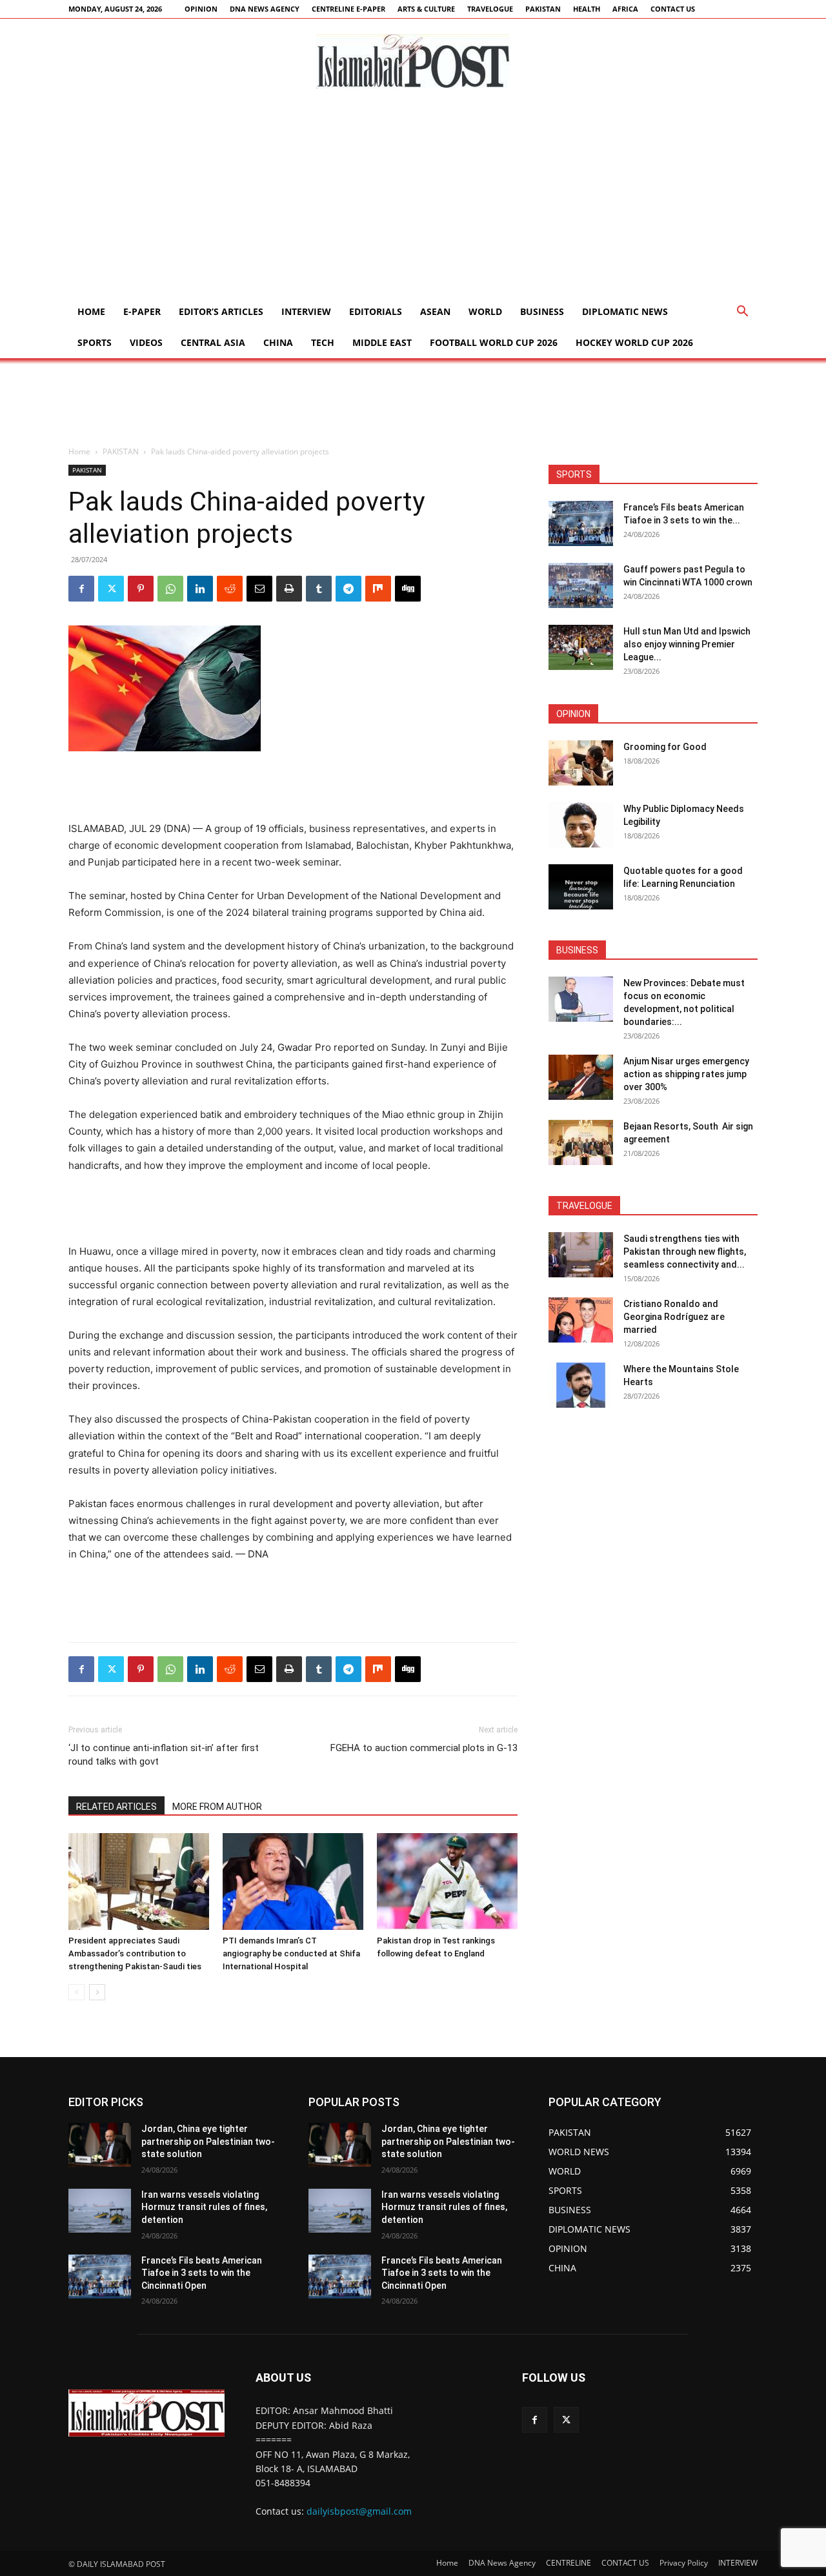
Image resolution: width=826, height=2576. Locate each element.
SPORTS (95, 342)
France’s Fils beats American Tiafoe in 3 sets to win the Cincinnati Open (202, 2273)
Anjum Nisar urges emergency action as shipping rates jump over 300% (686, 1074)
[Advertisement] (413, 199)
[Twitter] (111, 589)
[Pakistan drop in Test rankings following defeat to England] (447, 1881)
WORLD (485, 311)
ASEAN (435, 311)
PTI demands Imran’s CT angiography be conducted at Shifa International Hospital (291, 1953)
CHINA (278, 342)
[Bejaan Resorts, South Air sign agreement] (581, 1142)
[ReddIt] (230, 589)
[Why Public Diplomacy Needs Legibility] (581, 825)
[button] (742, 313)
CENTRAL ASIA (213, 342)
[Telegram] (348, 589)
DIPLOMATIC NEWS (625, 311)
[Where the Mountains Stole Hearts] (581, 1385)
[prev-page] (76, 1992)
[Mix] (378, 589)
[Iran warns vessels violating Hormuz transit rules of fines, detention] (100, 2211)
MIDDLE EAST (382, 342)
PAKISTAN (543, 9)
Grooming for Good (665, 747)
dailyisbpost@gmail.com (359, 2511)
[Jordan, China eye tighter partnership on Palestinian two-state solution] (100, 2145)
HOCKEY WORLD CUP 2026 (634, 342)
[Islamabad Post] (413, 61)
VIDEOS (146, 342)
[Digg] (408, 589)
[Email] (259, 589)
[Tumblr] (319, 589)
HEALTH (587, 9)
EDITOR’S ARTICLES (221, 311)
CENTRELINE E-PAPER (348, 9)
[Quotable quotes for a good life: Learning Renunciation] (581, 887)
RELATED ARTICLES (116, 1807)
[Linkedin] (200, 589)
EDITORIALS (376, 311)
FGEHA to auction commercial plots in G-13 (424, 1748)
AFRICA (625, 9)
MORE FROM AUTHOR (217, 1807)
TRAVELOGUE (490, 9)
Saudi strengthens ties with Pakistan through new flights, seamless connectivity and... (685, 1252)
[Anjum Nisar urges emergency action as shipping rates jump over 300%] (581, 1077)
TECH (323, 342)
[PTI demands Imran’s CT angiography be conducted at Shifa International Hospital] (293, 1881)
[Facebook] (81, 589)
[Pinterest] (141, 589)
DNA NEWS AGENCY (265, 9)
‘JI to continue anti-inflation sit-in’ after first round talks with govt (164, 1755)
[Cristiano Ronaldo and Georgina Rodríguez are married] (581, 1320)
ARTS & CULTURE (426, 9)
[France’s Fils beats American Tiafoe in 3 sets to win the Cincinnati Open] (581, 523)
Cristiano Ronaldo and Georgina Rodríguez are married (674, 1317)
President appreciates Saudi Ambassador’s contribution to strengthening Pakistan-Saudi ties (135, 1953)
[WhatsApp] (170, 589)
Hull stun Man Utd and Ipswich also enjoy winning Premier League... (687, 644)
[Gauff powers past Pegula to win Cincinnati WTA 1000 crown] (581, 585)
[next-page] (97, 1992)
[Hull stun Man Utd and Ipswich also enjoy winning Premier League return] (581, 647)
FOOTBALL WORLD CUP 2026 (494, 342)
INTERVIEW (306, 311)
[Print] (289, 589)
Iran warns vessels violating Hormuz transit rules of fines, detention (204, 2207)
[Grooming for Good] (581, 763)
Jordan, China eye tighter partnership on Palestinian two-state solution (208, 2141)
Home (91, 311)
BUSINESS (542, 311)
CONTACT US (673, 9)
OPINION (201, 9)
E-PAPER (142, 311)
